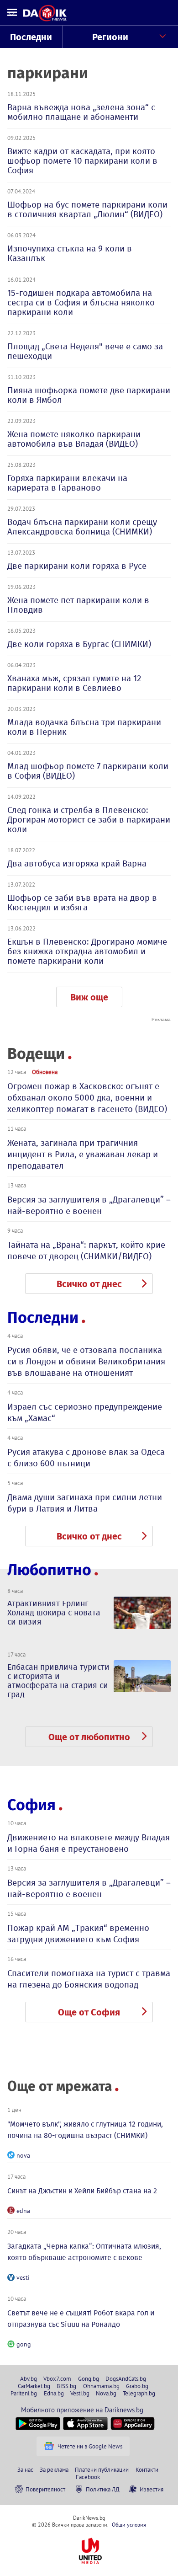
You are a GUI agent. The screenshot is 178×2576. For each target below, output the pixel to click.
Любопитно (49, 1570)
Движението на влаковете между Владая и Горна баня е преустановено (89, 1843)
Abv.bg (29, 2378)
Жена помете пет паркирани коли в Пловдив (78, 605)
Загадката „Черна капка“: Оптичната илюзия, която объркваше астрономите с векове (84, 2252)
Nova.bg (106, 2393)
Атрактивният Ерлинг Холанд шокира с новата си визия (54, 1613)
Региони (110, 37)
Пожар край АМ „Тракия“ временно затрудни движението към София (78, 1934)
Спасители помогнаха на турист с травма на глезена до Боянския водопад (89, 1979)
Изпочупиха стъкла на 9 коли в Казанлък (70, 253)
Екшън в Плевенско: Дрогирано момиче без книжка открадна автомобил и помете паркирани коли (87, 951)
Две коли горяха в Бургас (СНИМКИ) (79, 644)
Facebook (88, 2477)
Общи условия (129, 2525)
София (31, 1805)
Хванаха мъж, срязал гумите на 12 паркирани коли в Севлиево (74, 683)
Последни (31, 37)
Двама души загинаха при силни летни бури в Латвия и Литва (85, 1503)
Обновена (45, 1072)
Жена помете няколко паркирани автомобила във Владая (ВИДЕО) (74, 439)
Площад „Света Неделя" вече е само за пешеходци (85, 351)
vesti (23, 2277)
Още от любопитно (89, 1737)
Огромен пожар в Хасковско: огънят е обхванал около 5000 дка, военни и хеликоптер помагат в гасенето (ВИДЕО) (87, 1098)
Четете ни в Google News (90, 2446)
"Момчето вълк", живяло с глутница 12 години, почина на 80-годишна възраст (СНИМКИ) (85, 2130)
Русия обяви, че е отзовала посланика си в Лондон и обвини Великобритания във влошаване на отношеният (86, 1361)
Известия (152, 2489)
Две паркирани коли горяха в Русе (77, 566)
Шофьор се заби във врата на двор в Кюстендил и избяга (82, 903)
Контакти (147, 2469)
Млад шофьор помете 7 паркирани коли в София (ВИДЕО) (88, 771)
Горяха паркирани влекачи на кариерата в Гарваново (67, 483)
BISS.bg (66, 2386)
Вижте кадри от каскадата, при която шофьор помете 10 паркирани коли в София (82, 161)
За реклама (54, 2469)
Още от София (89, 2012)
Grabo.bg (137, 2386)
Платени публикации (102, 2469)
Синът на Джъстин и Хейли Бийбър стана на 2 (82, 2191)
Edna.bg (54, 2393)
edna (23, 2211)
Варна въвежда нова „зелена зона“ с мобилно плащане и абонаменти (81, 112)
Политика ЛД (103, 2489)
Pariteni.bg (24, 2393)
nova (23, 2155)
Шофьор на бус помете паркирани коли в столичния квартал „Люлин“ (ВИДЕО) (87, 209)
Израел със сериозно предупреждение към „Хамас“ (85, 1412)
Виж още (89, 997)
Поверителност (45, 2489)
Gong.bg (89, 2378)
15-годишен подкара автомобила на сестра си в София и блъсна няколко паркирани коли (81, 302)
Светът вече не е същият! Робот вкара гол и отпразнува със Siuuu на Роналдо (81, 2319)
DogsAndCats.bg (126, 2378)
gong (24, 2344)
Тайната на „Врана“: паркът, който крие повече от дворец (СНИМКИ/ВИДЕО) (86, 1251)
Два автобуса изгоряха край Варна (77, 863)
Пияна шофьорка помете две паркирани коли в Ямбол (89, 395)
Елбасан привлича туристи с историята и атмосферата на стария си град (58, 1681)
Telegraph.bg (139, 2393)
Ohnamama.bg (101, 2386)
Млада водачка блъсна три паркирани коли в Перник (84, 727)
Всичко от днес (89, 1284)
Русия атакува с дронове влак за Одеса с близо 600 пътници (86, 1458)
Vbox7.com (57, 2378)
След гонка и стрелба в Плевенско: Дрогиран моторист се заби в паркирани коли (89, 820)
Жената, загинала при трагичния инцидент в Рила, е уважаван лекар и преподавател (83, 1154)
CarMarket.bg (34, 2386)
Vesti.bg (80, 2393)
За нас (25, 2469)
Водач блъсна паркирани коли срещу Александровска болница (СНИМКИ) (82, 527)
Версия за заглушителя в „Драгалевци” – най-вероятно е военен (89, 1205)
